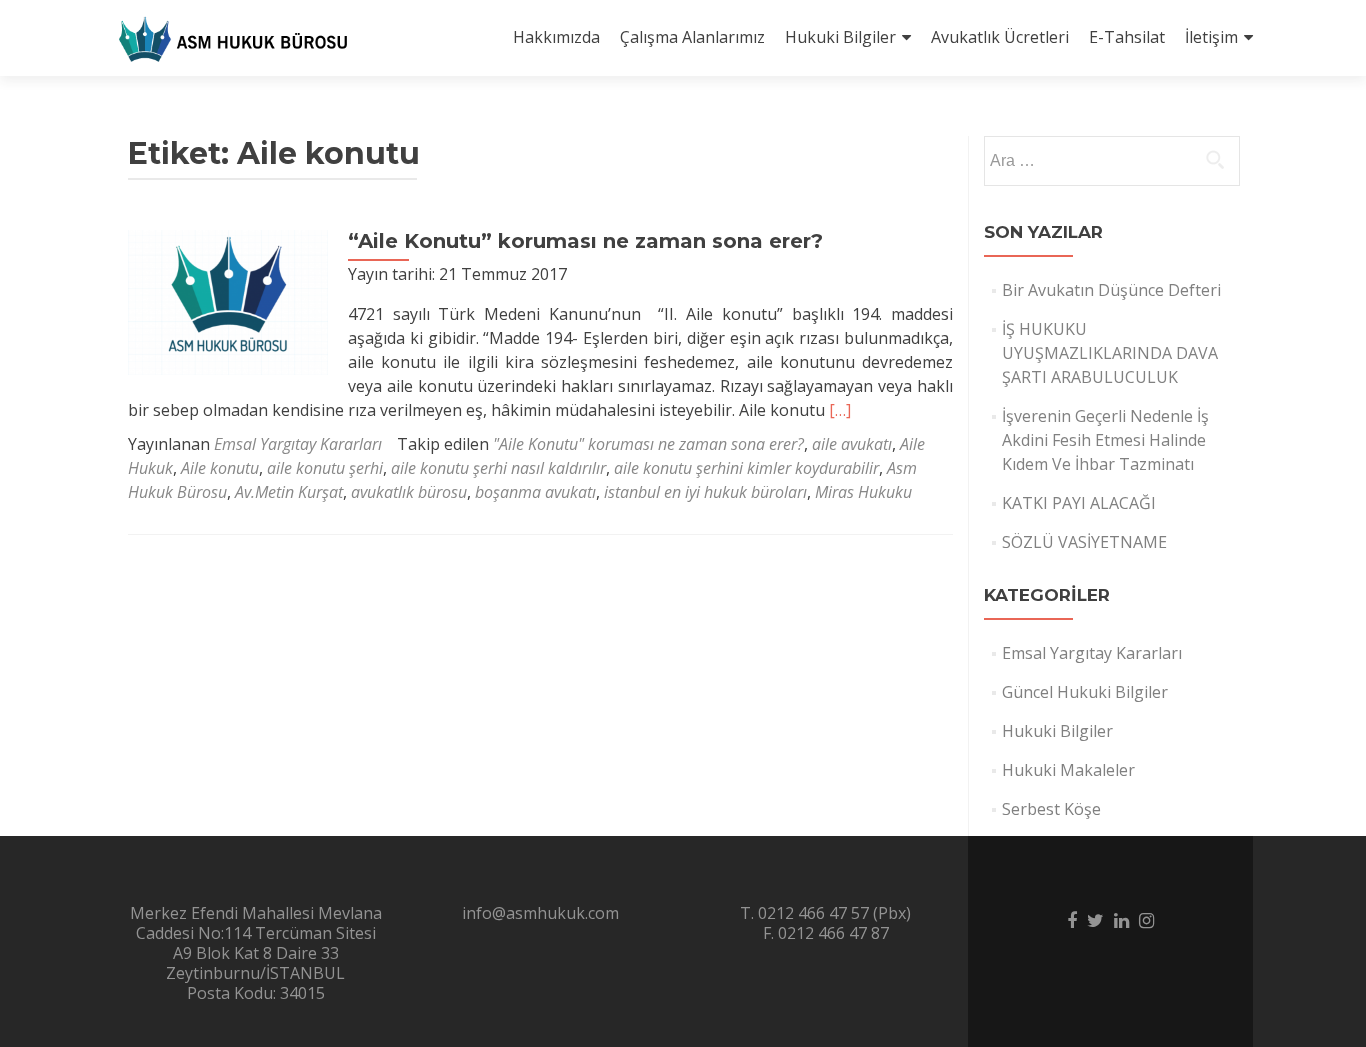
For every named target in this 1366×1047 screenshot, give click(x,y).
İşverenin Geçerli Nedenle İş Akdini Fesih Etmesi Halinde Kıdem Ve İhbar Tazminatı (1105, 440)
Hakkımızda (556, 37)
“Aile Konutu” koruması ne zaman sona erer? (585, 241)
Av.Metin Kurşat (289, 492)
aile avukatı (852, 444)
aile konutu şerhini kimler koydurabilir (746, 468)
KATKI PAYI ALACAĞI (1079, 503)
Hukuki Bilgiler (840, 37)
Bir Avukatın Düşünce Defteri (1111, 290)
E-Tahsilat (1127, 37)
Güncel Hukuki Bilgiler (1085, 692)
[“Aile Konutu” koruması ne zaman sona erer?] (228, 301)
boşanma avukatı (535, 492)
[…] (840, 410)
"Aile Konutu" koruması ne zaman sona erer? (648, 444)
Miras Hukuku (863, 492)
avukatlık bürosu (409, 492)
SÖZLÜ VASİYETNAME (1084, 542)
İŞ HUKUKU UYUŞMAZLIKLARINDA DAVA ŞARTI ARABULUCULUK (1110, 353)
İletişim (1211, 37)
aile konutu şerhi (325, 468)
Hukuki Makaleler (1068, 770)
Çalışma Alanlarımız (692, 37)
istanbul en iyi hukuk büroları (705, 492)
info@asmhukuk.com (540, 913)
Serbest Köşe (1051, 809)
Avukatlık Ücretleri (1000, 37)
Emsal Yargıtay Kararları (298, 444)
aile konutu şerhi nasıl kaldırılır (498, 468)
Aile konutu (220, 468)
